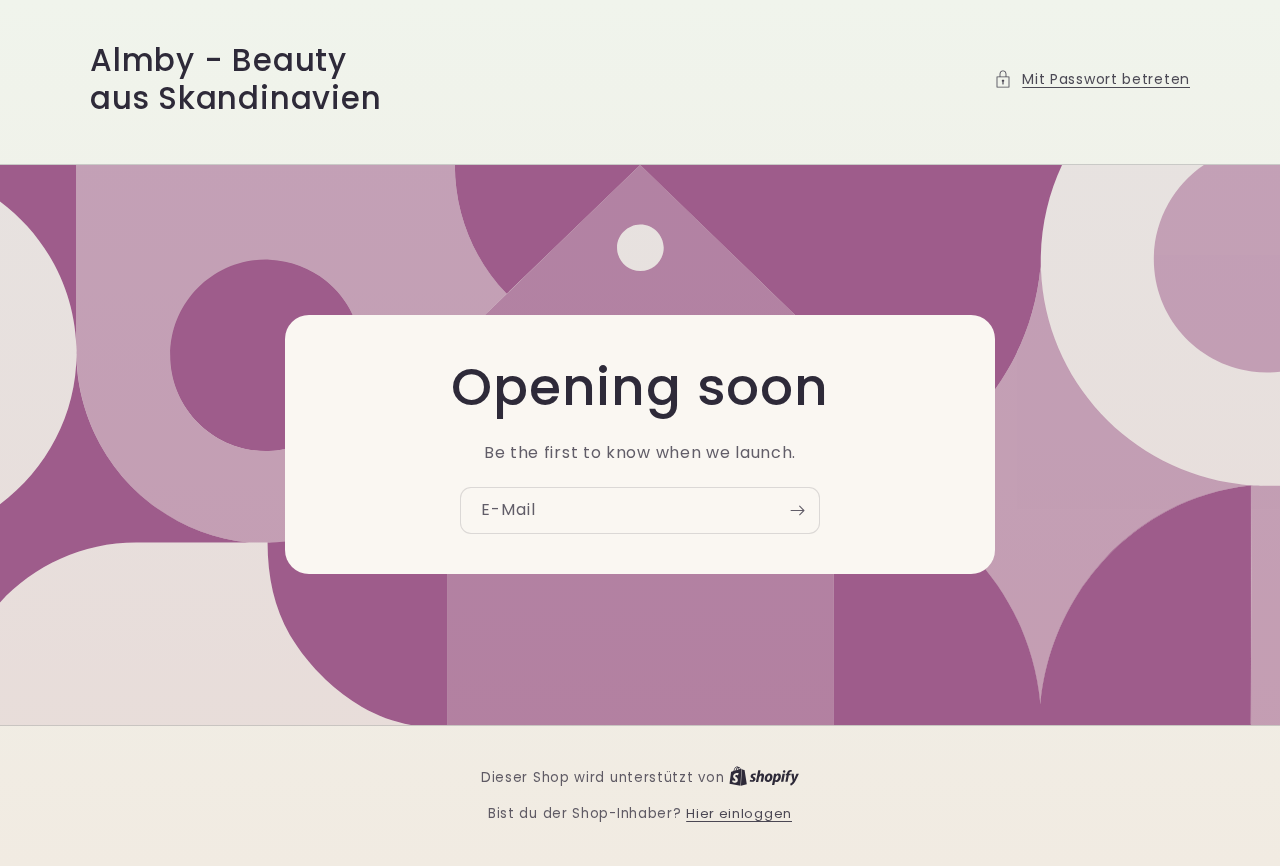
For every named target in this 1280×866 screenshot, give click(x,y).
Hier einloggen (739, 813)
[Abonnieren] (797, 510)
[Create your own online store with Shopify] (764, 777)
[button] (1092, 79)
